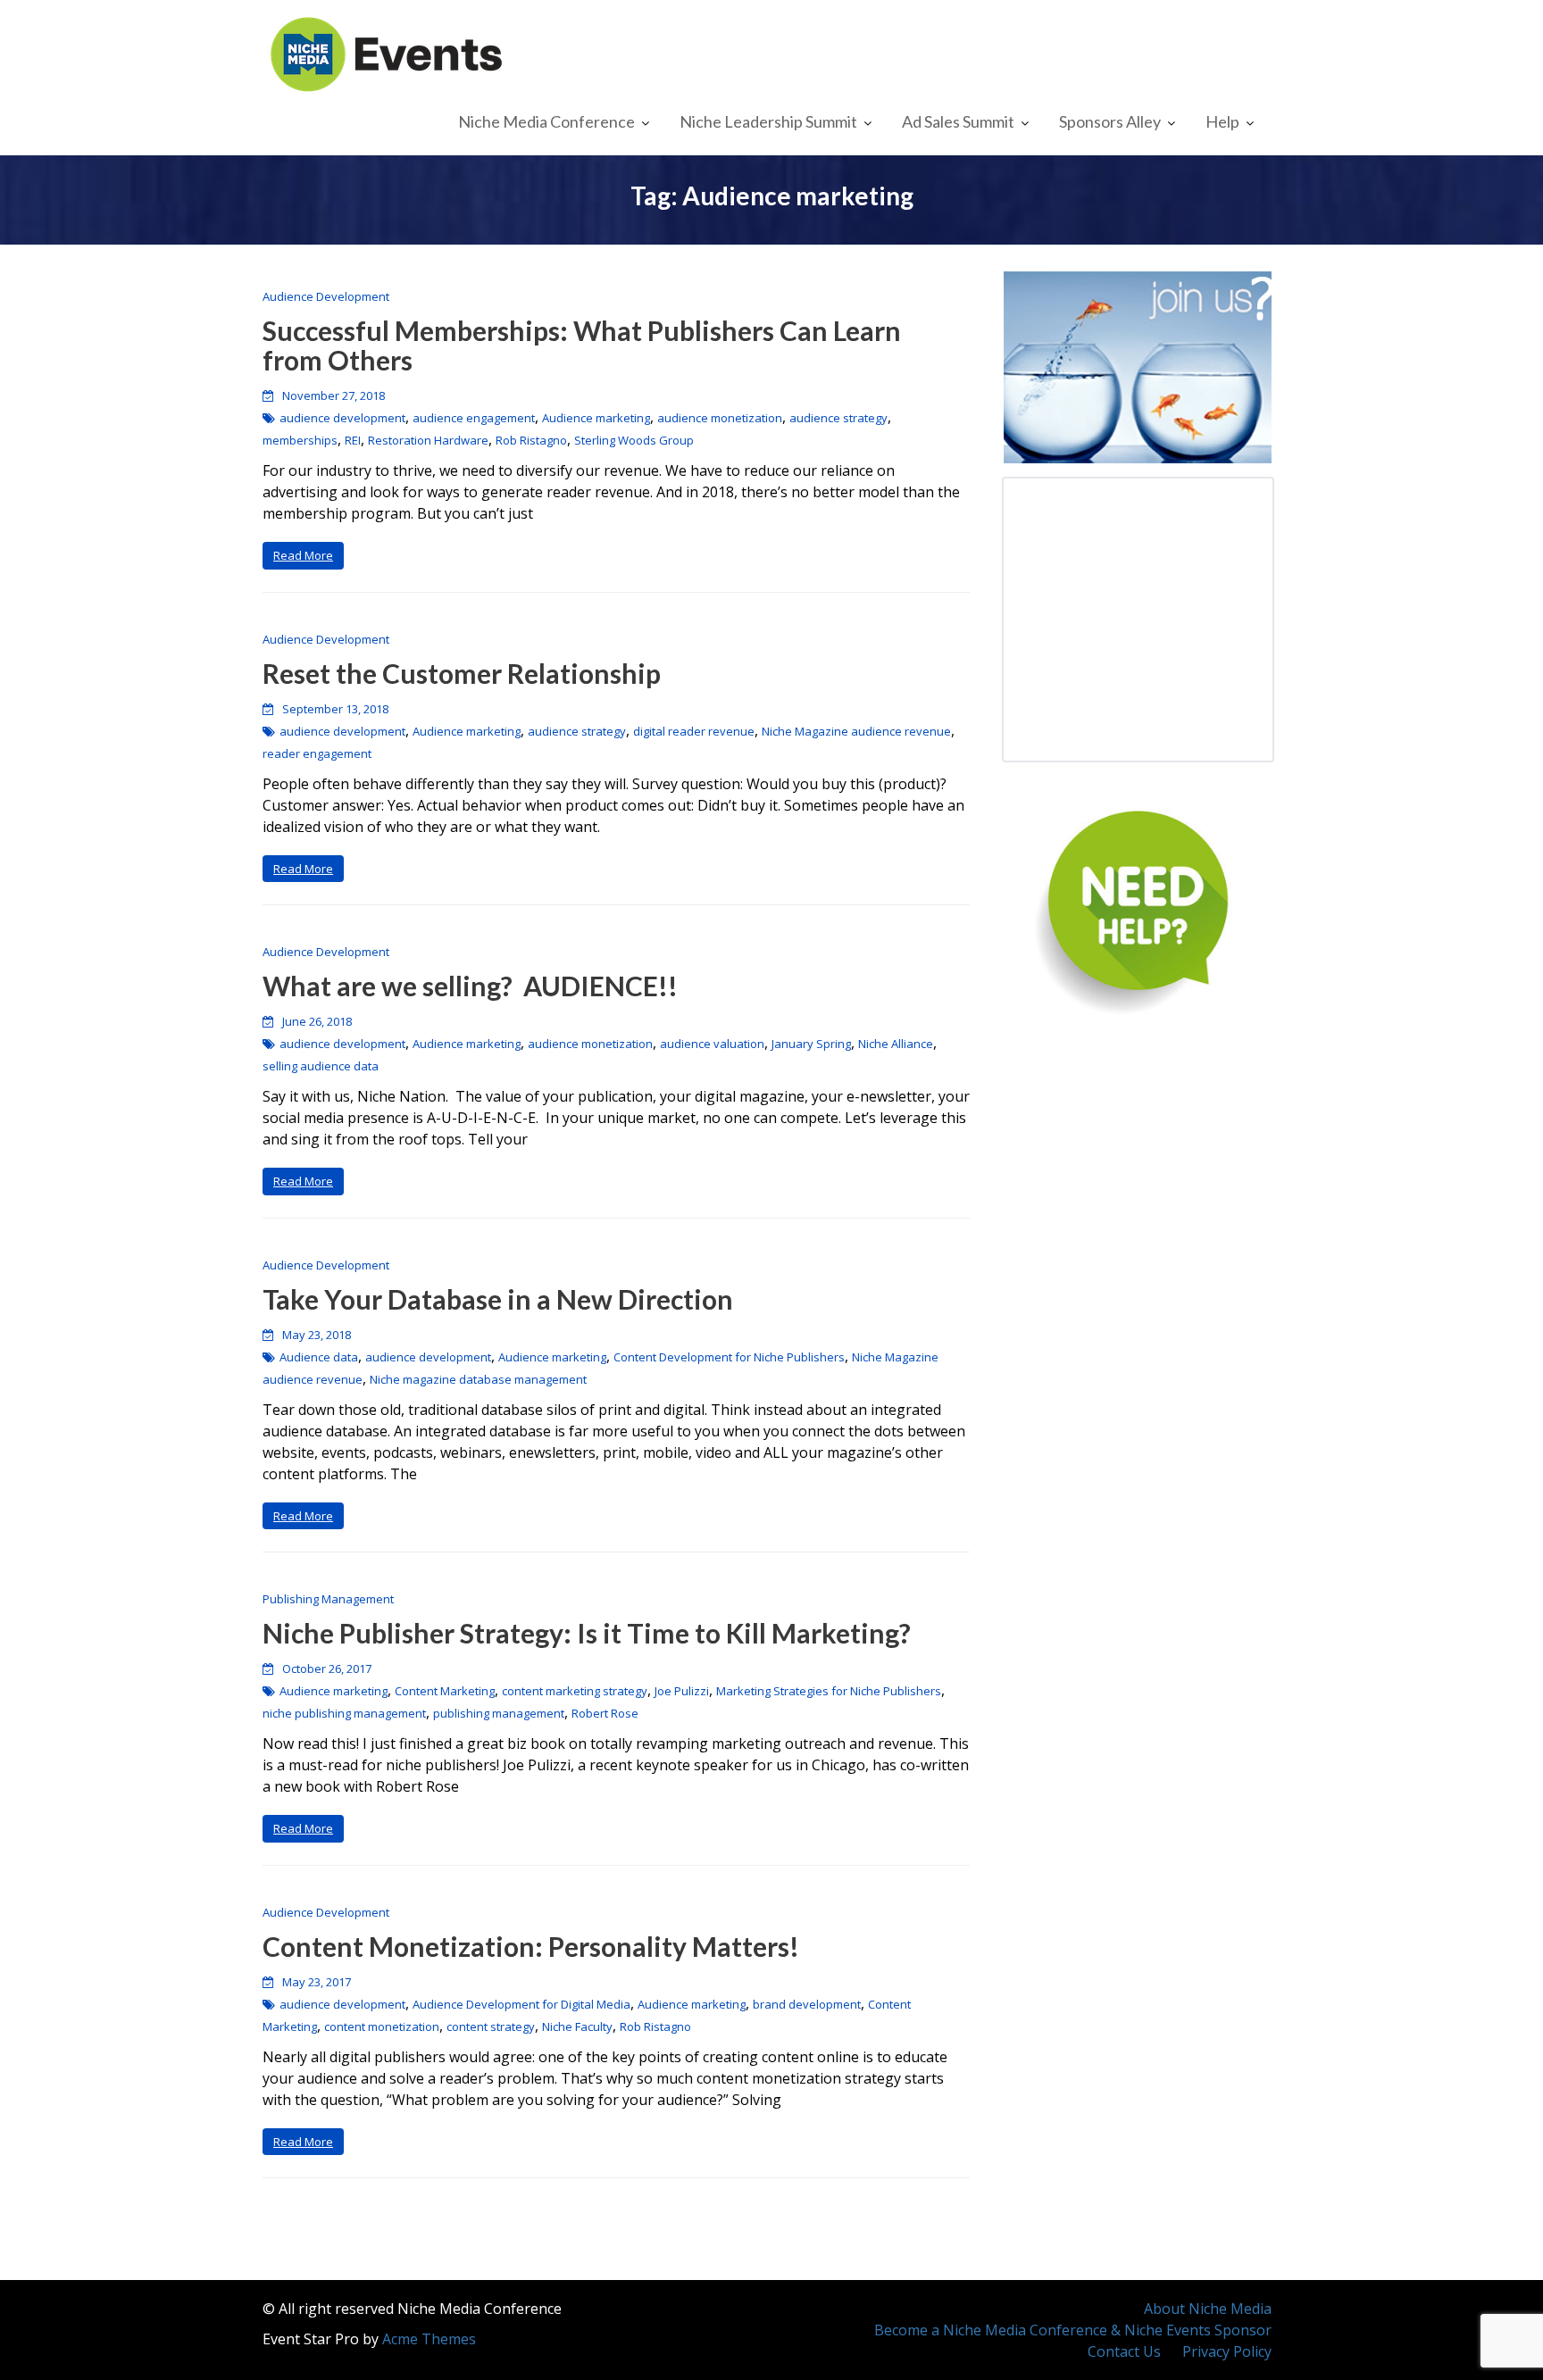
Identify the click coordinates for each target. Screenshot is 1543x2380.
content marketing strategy (575, 1691)
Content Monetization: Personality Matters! (531, 1946)
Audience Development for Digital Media (521, 2004)
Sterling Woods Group (634, 440)
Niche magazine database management (478, 1379)
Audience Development (326, 296)
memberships (300, 440)
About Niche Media (1208, 2309)
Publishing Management (328, 1599)
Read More (303, 555)
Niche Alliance (896, 1044)
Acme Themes (429, 2339)
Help (1222, 121)
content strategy (491, 2026)
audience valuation (712, 1044)
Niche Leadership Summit (768, 121)
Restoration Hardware (428, 440)
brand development (807, 2004)
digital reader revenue (694, 731)
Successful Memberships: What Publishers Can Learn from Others (582, 345)
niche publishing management (344, 1713)
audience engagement (474, 418)
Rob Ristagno (531, 440)
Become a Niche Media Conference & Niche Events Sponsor (1073, 2330)
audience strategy (838, 418)
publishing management (499, 1713)
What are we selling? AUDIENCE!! (470, 986)
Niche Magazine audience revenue (856, 731)
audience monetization (720, 418)
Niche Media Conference (546, 121)
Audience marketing (596, 418)
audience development (342, 418)
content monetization (382, 2026)
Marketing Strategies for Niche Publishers (829, 1691)
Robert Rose (605, 1713)
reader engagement (317, 753)
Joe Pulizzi (682, 1691)
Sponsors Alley (1110, 121)
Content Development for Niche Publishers (729, 1357)
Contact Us (1124, 2351)
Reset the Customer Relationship (462, 673)
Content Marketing (445, 1691)
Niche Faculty (577, 2026)
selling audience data (321, 1066)
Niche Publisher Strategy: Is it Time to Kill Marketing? (587, 1633)
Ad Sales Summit (958, 121)
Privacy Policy (1227, 2351)
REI (353, 440)
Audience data (319, 1357)
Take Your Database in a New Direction (498, 1299)
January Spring (811, 1044)
